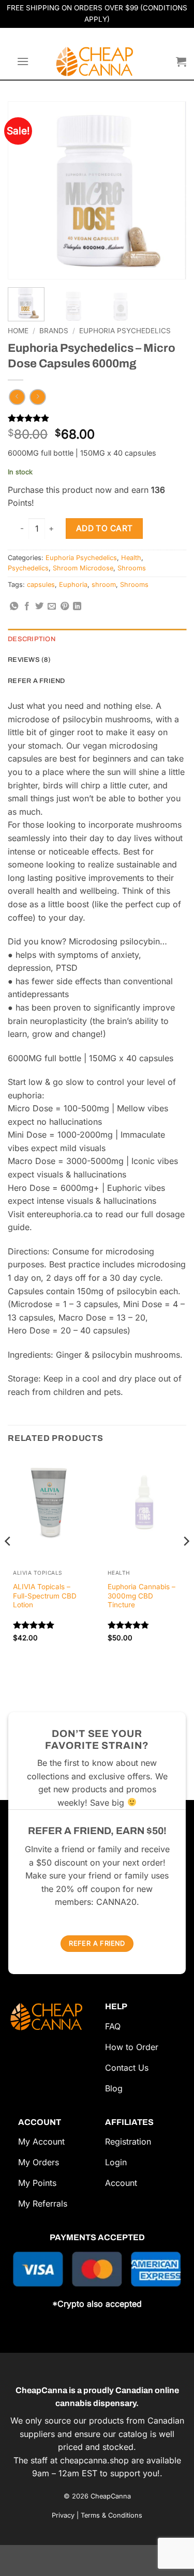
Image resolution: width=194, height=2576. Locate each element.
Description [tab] (32, 639)
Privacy (63, 2515)
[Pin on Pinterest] (65, 607)
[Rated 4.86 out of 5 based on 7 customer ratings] (97, 418)
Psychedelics (28, 568)
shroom (104, 585)
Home (18, 331)
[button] (23, 61)
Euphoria (73, 585)
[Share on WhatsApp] (14, 607)
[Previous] (25, 168)
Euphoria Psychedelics (125, 331)
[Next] (169, 168)
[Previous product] (38, 397)
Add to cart (105, 528)
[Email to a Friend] (52, 607)
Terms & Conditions (111, 2515)
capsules (41, 585)
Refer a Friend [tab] (36, 681)
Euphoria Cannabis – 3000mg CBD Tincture (141, 1596)
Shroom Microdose (83, 568)
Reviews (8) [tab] (29, 660)
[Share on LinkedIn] (77, 607)
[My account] (163, 61)
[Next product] (17, 397)
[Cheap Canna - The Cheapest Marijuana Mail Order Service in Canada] (97, 61)
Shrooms (132, 568)
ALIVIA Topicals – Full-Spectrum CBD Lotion (45, 1596)
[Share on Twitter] (39, 607)
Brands (54, 331)
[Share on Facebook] (27, 607)
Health (131, 558)
